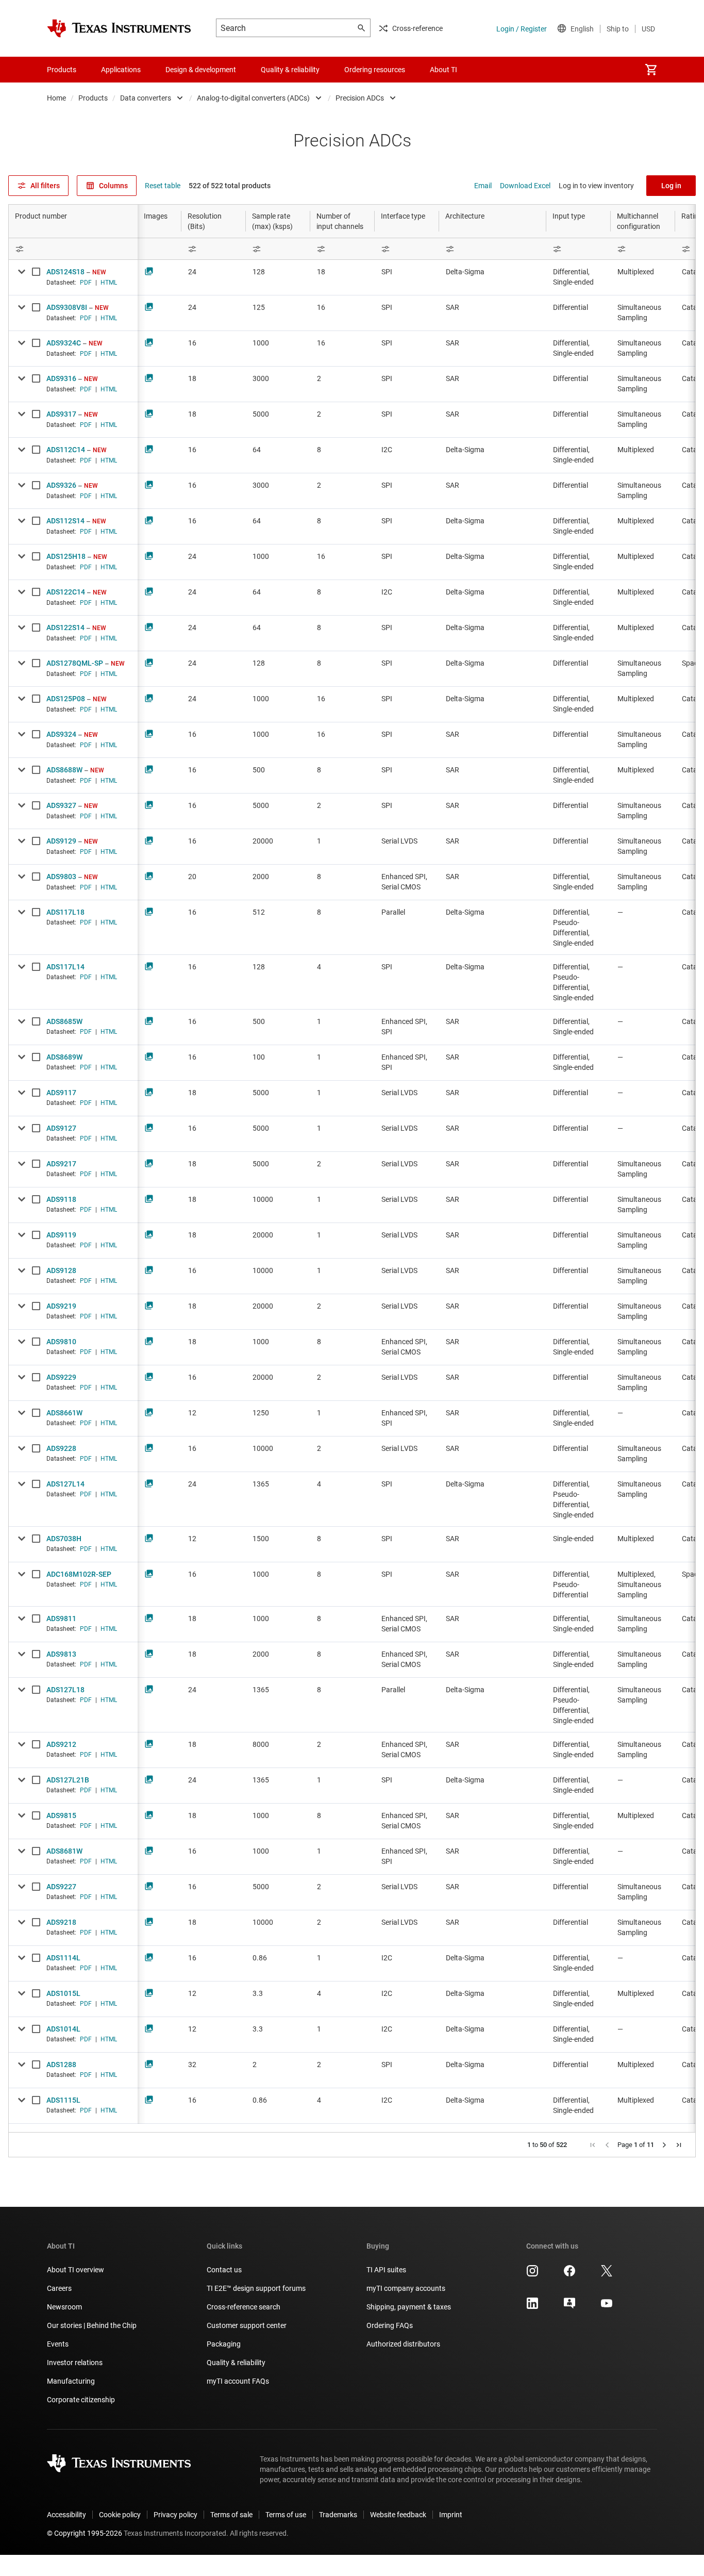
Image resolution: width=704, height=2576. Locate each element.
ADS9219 (61, 1306)
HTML (109, 283)
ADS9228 (61, 1448)
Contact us (224, 2270)
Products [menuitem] (62, 70)
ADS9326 (61, 485)
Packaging (224, 2344)
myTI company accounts (406, 2288)
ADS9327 (61, 805)
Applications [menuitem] (121, 70)
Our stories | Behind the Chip (92, 2325)
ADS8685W (64, 1021)
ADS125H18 (66, 556)
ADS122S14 (65, 628)
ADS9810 (61, 1342)
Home (56, 98)
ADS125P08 (66, 699)
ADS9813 (61, 1654)
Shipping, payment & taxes (409, 2307)
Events (58, 2344)
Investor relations (75, 2363)
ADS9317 (61, 414)
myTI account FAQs (238, 2381)
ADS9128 (61, 1270)
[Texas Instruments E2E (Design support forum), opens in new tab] (569, 2307)
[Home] (119, 28)
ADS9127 (61, 1128)
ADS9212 (61, 1744)
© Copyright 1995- (85, 2533)
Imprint (451, 2515)
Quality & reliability (236, 2363)
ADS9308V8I (67, 307)
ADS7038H (64, 1539)
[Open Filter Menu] (73, 249)
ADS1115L (63, 2100)
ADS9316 (61, 378)
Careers (59, 2288)
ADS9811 (61, 1619)
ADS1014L (63, 2029)
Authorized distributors (403, 2344)
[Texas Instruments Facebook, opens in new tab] (569, 2274)
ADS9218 (61, 1922)
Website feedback (398, 2515)
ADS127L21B (68, 1780)
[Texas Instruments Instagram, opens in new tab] (532, 2274)
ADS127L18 (65, 1690)
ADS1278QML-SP (75, 663)
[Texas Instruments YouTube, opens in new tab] (607, 2307)
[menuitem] (651, 70)
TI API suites (386, 2270)
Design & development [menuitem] (201, 70)
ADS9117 (61, 1093)
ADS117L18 (65, 912)
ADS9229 (61, 1377)
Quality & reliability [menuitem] (290, 70)
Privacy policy (175, 2515)
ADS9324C (64, 343)
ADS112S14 (65, 521)
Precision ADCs (360, 98)
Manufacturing (71, 2381)
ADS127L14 (65, 1484)
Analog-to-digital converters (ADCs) (253, 98)
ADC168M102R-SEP (79, 1574)
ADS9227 (61, 1887)
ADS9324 (61, 734)
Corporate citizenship (81, 2400)
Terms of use (286, 2515)
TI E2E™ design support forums (256, 2288)
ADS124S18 (65, 272)
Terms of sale (231, 2515)
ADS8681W (64, 1851)
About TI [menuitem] (443, 70)
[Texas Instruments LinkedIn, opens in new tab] (532, 2307)
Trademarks (338, 2515)
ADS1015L (63, 1993)
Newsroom (64, 2307)
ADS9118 (61, 1199)
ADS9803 (61, 877)
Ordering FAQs (390, 2325)
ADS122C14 (66, 592)
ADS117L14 (65, 967)
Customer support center (247, 2325)
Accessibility (66, 2515)
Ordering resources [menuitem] (375, 70)
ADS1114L (63, 1958)
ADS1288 (61, 2065)
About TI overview (76, 2270)
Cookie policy (120, 2515)
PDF (86, 283)
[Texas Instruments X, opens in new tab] (607, 2274)
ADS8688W (64, 770)
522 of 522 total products (230, 186)
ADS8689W (64, 1057)
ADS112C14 (66, 450)
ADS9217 (61, 1164)
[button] (593, 2145)
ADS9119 (61, 1235)
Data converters (146, 98)
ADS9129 (61, 841)
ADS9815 (61, 1815)
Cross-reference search (244, 2307)
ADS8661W (64, 1413)
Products (93, 98)
